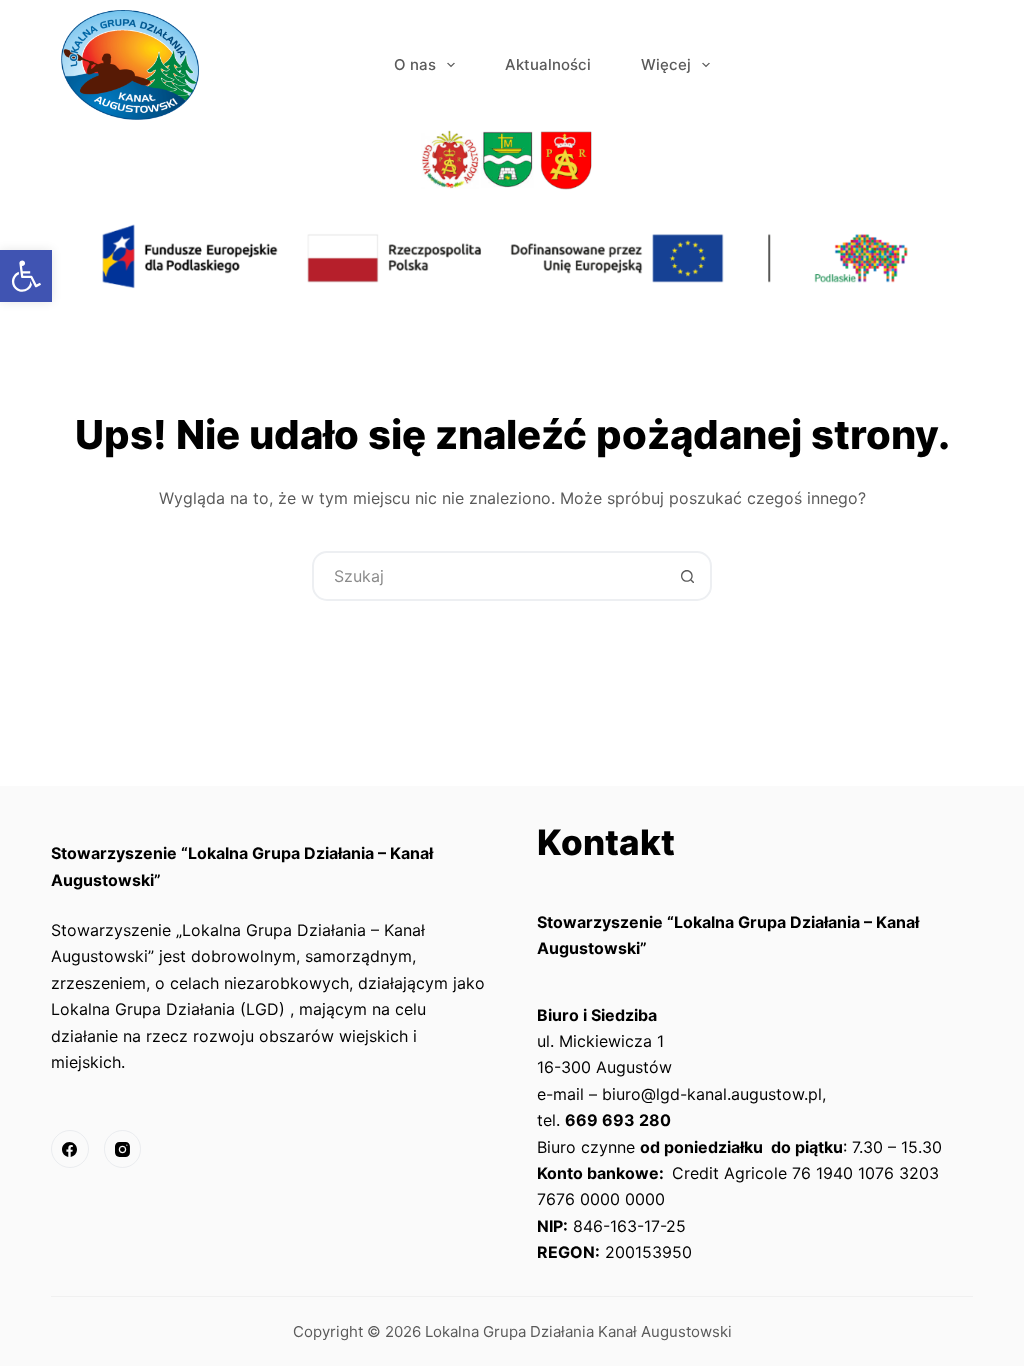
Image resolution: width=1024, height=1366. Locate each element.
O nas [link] (415, 64)
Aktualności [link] (548, 64)
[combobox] (489, 576)
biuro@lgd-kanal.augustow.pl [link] (712, 1094)
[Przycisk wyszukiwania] (687, 576)
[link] (26, 276)
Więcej (666, 64)
